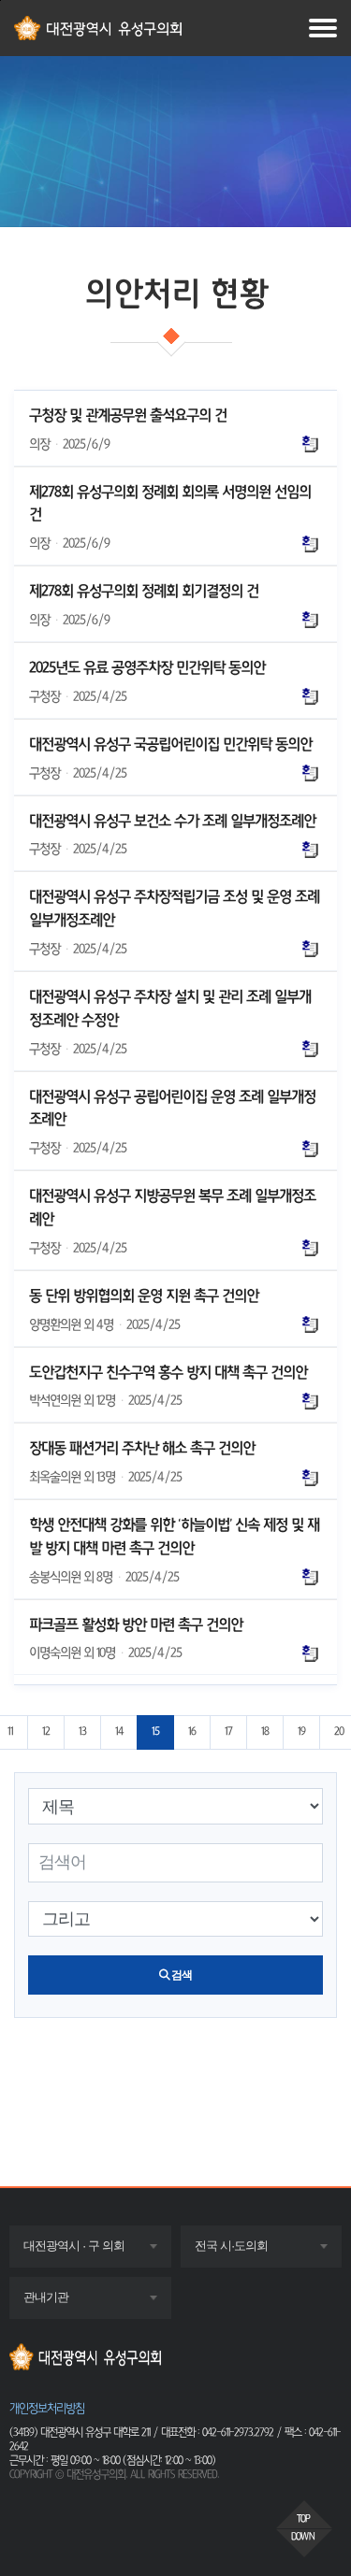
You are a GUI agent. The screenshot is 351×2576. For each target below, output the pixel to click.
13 (82, 1732)
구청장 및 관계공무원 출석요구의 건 (128, 415)
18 (265, 1732)
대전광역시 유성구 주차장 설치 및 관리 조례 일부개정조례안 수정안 (170, 1008)
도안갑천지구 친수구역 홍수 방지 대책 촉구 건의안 (168, 1372)
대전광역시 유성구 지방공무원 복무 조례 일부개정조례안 (172, 1207)
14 (119, 1732)
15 (155, 1732)
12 (46, 1732)
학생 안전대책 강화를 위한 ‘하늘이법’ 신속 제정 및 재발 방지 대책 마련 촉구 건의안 (174, 1536)
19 (301, 1732)
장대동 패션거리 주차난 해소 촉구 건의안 (142, 1448)
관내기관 (64, 2304)
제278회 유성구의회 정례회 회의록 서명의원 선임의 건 (170, 503)
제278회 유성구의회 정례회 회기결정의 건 (144, 591)
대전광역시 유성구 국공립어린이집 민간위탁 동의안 (170, 744)
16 (192, 1732)
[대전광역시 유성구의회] (175, 2357)
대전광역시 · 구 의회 (92, 2252)
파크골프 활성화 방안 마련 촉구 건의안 (136, 1624)
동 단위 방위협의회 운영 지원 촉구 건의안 (144, 1295)
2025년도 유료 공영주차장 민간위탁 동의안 (147, 667)
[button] (304, 2514)
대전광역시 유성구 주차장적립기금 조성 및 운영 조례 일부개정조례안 (174, 908)
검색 (181, 1975)
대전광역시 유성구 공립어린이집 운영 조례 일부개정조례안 (172, 1108)
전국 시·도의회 (249, 2252)
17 (228, 1732)
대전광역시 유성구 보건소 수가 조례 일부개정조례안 (172, 821)
